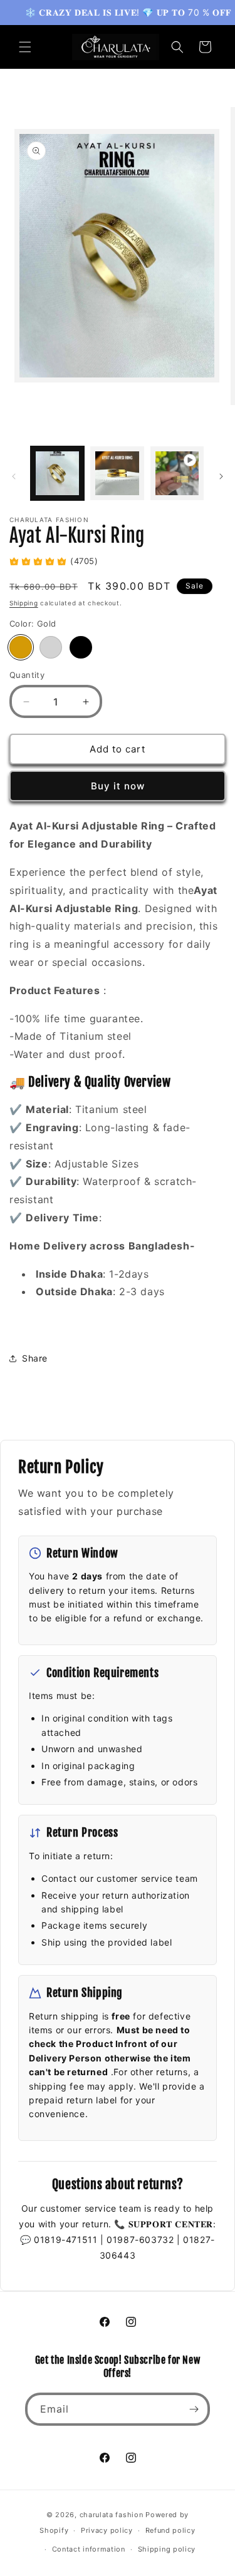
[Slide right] (221, 476)
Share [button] (35, 1358)
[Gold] (21, 647)
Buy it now (118, 786)
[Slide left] (14, 476)
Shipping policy (167, 2549)
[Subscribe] (194, 2409)
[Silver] (51, 647)
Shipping (24, 603)
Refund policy (170, 2530)
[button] (25, 47)
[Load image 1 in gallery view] (57, 473)
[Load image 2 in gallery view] (117, 473)
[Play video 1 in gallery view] (177, 473)
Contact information (89, 2549)
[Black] (81, 647)
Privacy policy (107, 2530)
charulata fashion (112, 2515)
